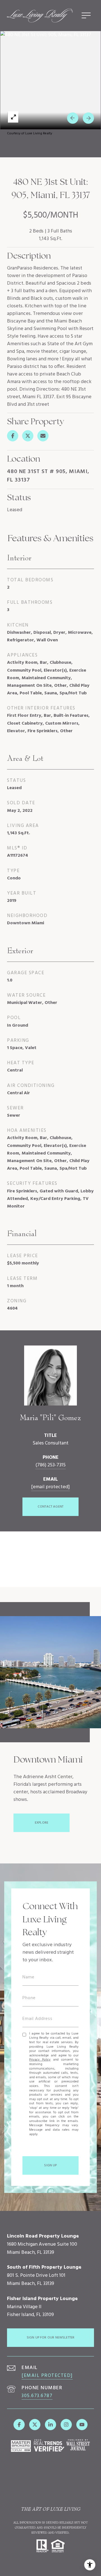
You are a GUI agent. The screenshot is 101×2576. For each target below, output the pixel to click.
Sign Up (50, 2165)
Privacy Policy (40, 2060)
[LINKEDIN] (50, 2425)
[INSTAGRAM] (66, 2425)
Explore (42, 1823)
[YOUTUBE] (82, 2425)
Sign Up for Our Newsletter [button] (51, 2338)
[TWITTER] (35, 2425)
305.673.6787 (37, 2396)
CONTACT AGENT (50, 1507)
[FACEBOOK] (19, 2425)
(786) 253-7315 (50, 1465)
